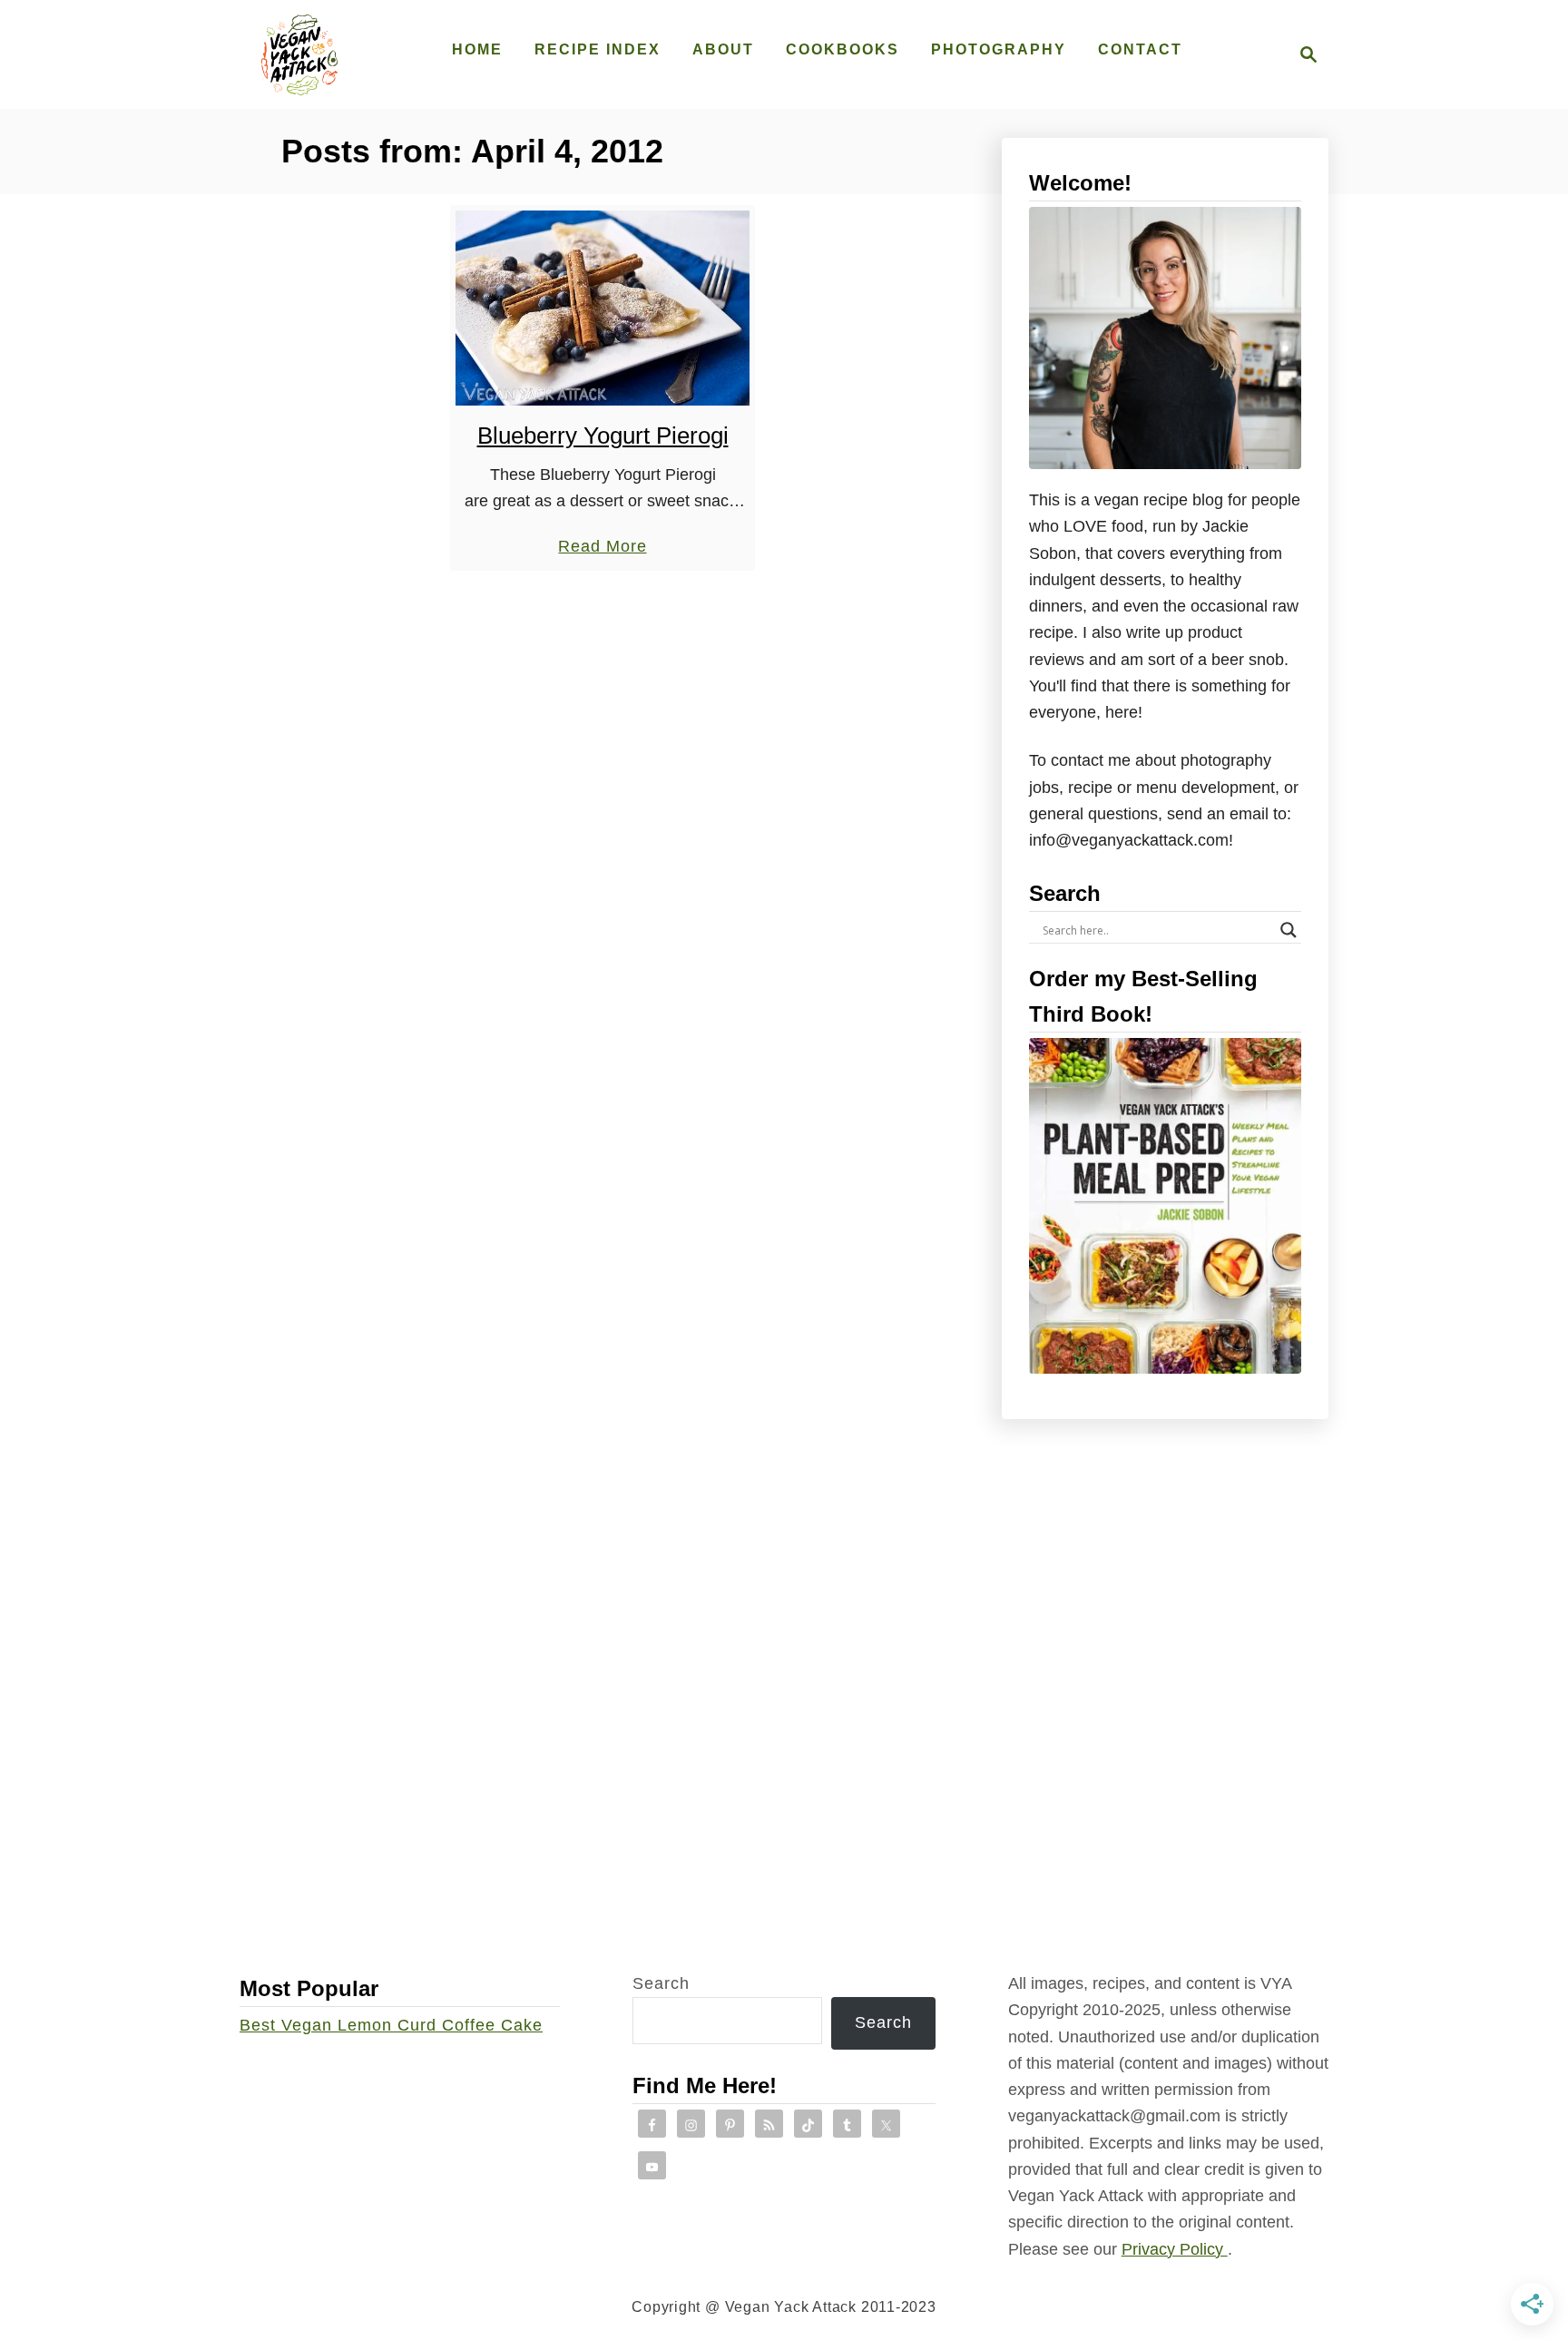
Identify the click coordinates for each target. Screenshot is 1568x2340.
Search (661, 1983)
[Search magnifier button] (1289, 930)
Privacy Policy (1175, 2249)
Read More (602, 548)
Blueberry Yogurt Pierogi (603, 436)
